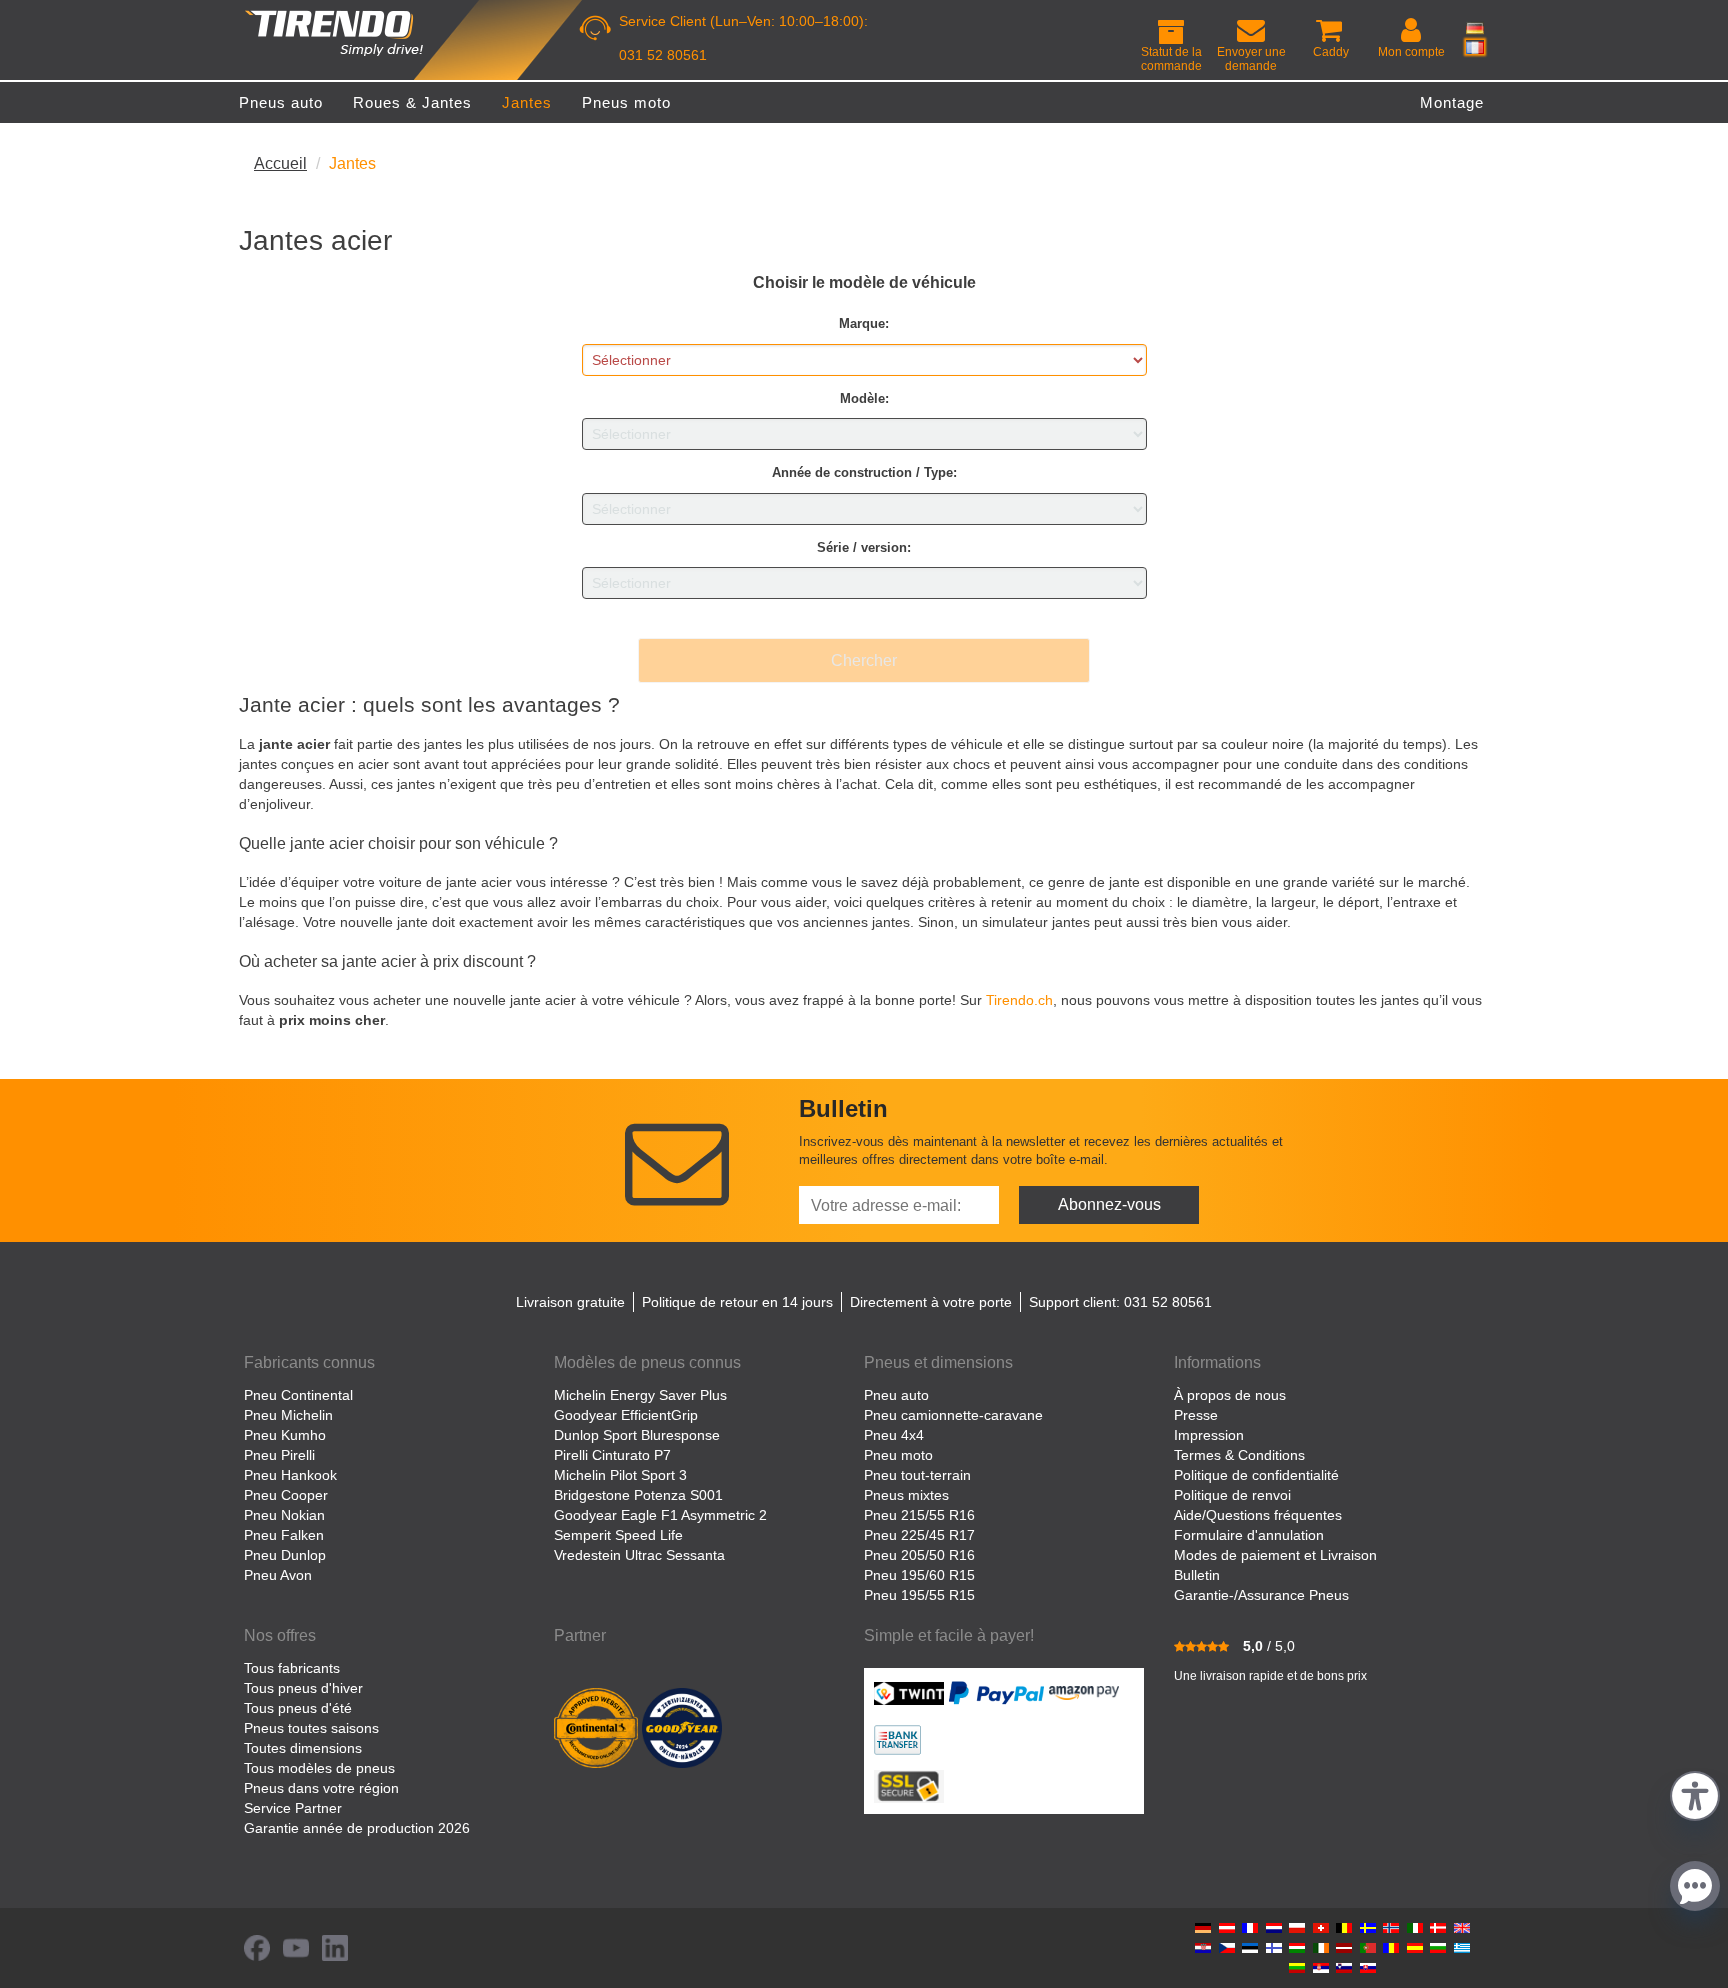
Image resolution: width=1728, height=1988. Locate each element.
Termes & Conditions (1239, 1455)
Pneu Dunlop (285, 1555)
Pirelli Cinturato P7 (612, 1455)
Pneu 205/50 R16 (919, 1555)
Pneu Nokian (284, 1515)
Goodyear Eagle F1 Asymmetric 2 (660, 1515)
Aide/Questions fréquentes (1258, 1515)
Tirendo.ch (1019, 1000)
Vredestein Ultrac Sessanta (639, 1555)
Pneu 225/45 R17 (919, 1535)
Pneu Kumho (285, 1435)
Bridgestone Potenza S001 (638, 1495)
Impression (1209, 1435)
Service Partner (293, 1808)
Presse (1196, 1415)
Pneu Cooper (286, 1495)
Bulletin (1197, 1575)
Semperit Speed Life (618, 1535)
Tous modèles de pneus (319, 1768)
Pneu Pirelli (279, 1455)
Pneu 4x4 (894, 1435)
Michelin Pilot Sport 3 (620, 1475)
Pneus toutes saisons (311, 1728)
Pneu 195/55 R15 (919, 1595)
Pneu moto (898, 1455)
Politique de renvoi (1232, 1495)
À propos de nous (1230, 1395)
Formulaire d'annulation (1249, 1535)
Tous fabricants (292, 1668)
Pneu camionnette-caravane (953, 1415)
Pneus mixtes (906, 1495)
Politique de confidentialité (1256, 1475)
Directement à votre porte (931, 1302)
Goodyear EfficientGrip (626, 1415)
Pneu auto (896, 1395)
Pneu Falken (284, 1535)
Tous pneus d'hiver (303, 1688)
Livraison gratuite (570, 1302)
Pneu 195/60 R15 (919, 1575)
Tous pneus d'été (298, 1708)
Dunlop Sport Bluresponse (637, 1435)
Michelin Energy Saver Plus (640, 1395)
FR (1475, 47)
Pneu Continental (298, 1395)
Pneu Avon (278, 1575)
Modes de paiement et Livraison (1275, 1555)
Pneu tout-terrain (917, 1475)
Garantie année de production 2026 (357, 1828)
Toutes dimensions (303, 1748)
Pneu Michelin (288, 1415)
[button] (1695, 1793)
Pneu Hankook (290, 1475)
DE (1475, 28)
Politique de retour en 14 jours (737, 1302)
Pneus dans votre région (321, 1788)
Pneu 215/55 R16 (919, 1515)
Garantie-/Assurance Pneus (1261, 1595)
